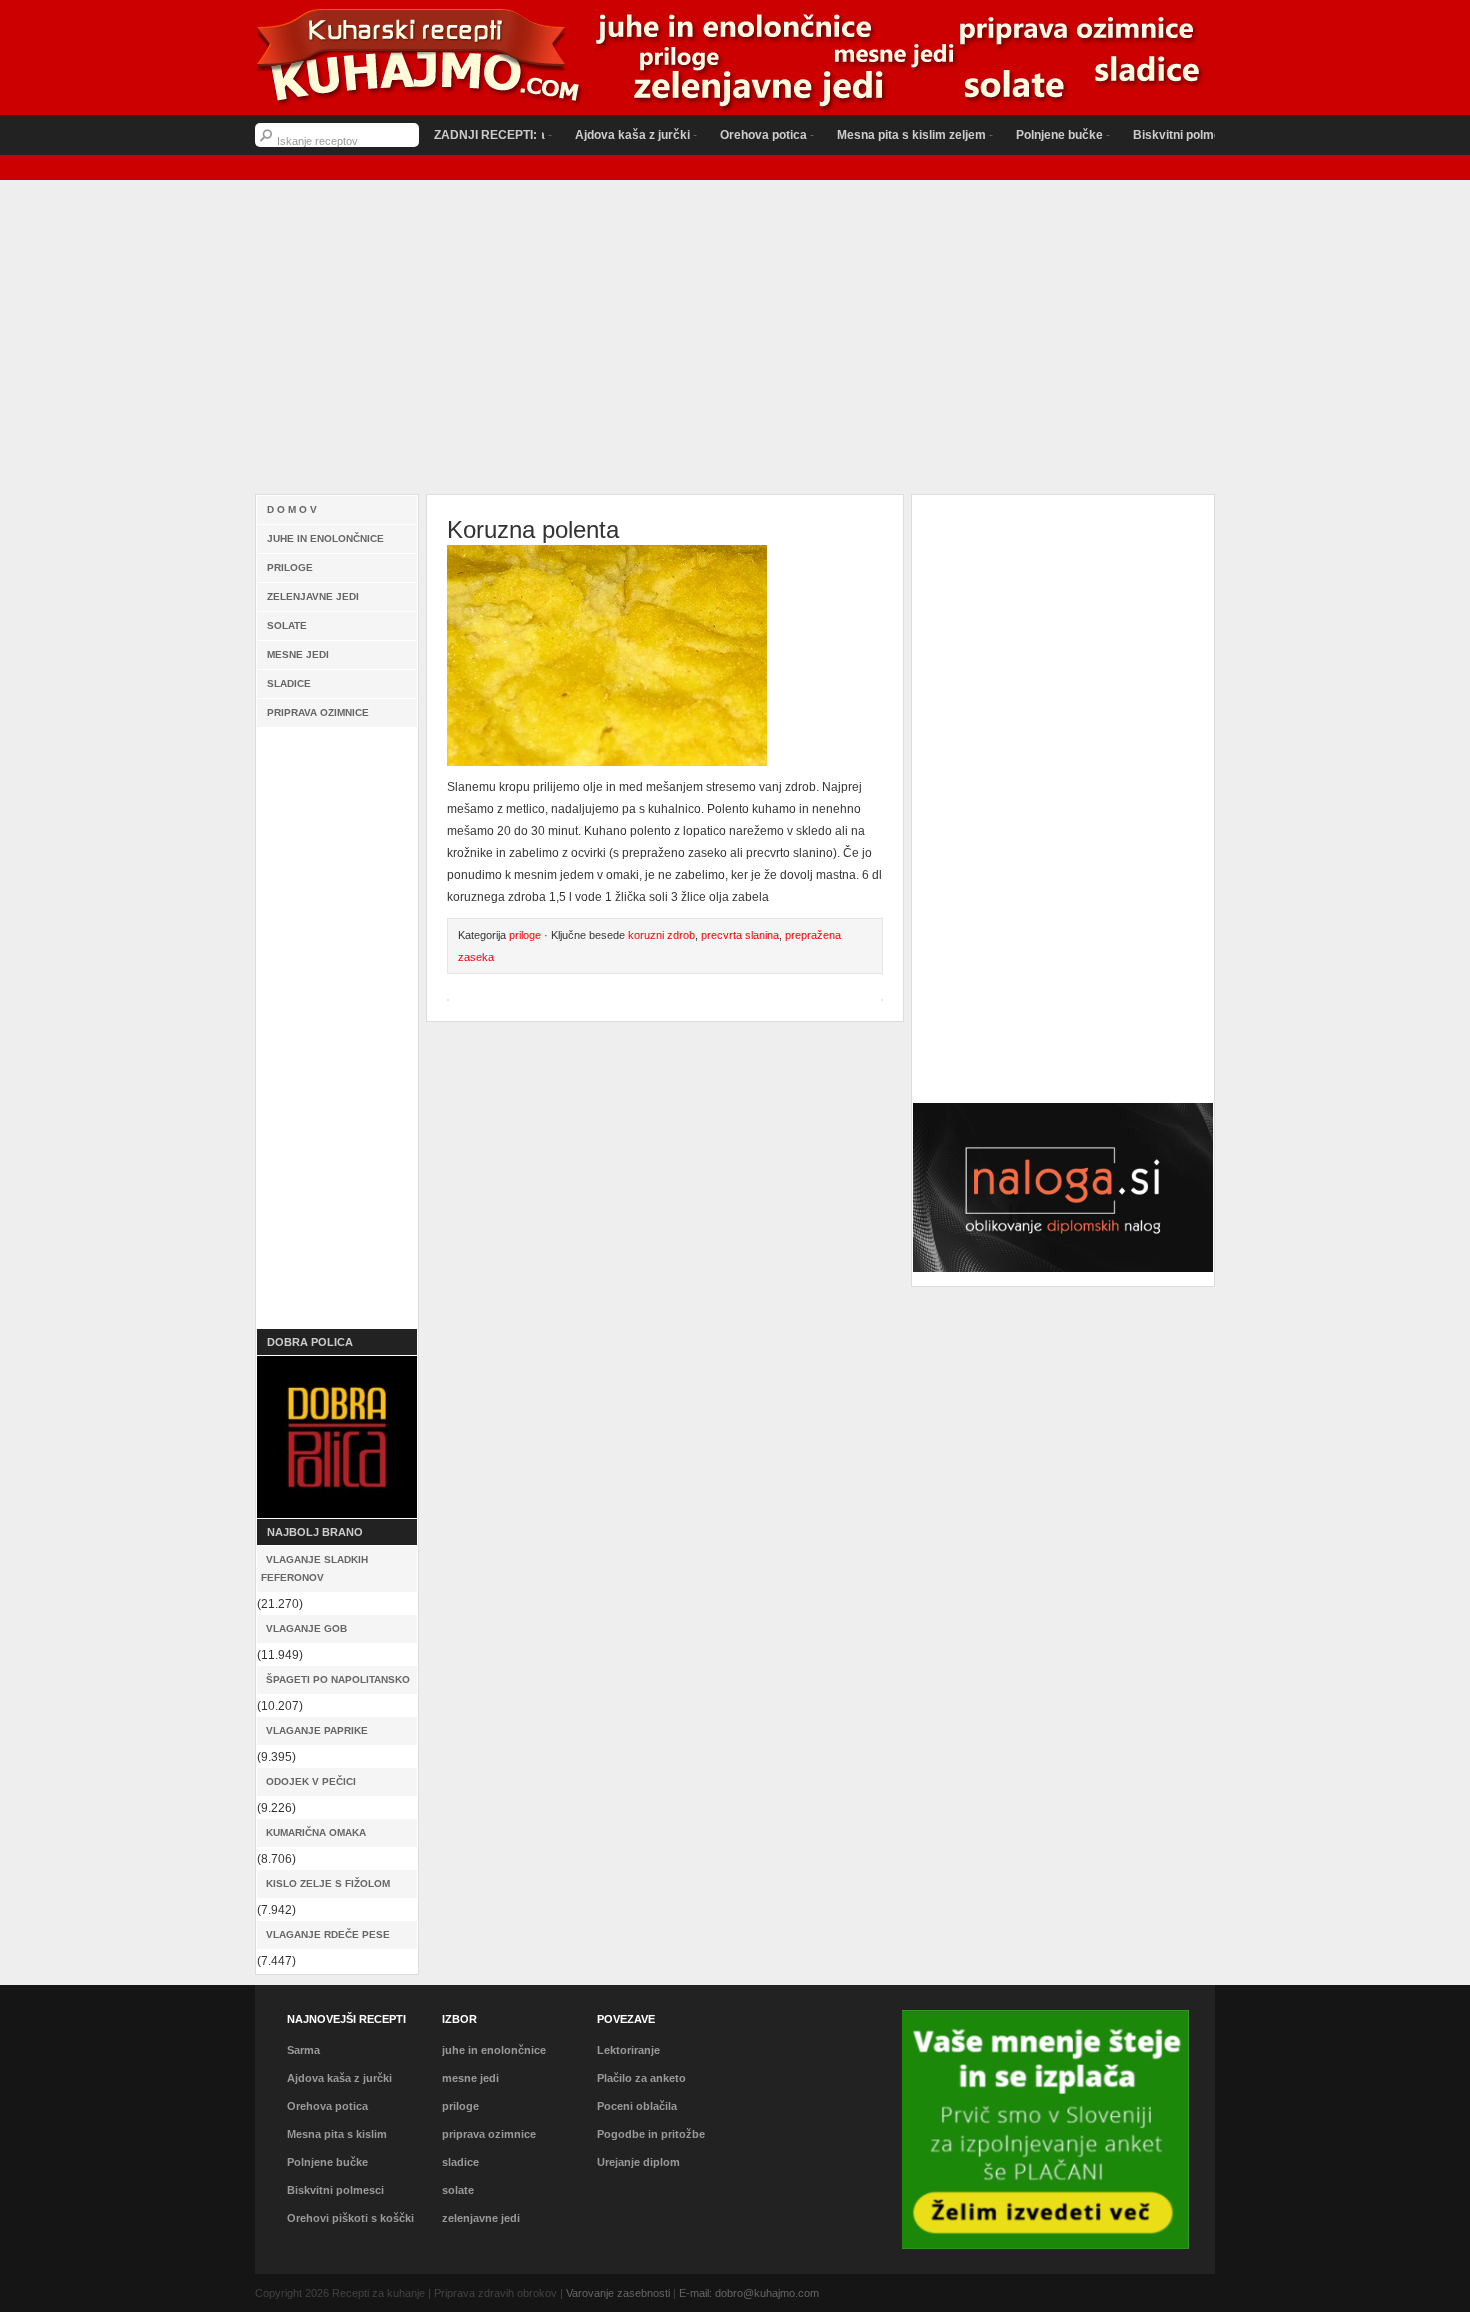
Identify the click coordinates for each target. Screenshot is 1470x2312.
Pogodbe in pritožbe (651, 2134)
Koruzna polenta (533, 529)
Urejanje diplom (638, 2162)
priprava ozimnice (318, 712)
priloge (290, 567)
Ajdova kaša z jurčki (586, 135)
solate (287, 625)
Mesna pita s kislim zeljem (865, 135)
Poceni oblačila (637, 2106)
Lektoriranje (628, 2050)
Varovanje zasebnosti (618, 2293)
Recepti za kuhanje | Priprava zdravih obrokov (735, 60)
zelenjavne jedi (313, 596)
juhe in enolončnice (325, 538)
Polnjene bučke (1013, 135)
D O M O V (292, 509)
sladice (289, 683)
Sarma (303, 2050)
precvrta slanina (740, 935)
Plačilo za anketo (641, 2078)
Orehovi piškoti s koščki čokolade (350, 2230)
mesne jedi (298, 654)
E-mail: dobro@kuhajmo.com (749, 2293)
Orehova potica (717, 135)
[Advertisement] (735, 342)
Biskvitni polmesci (1139, 135)
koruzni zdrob (661, 935)
